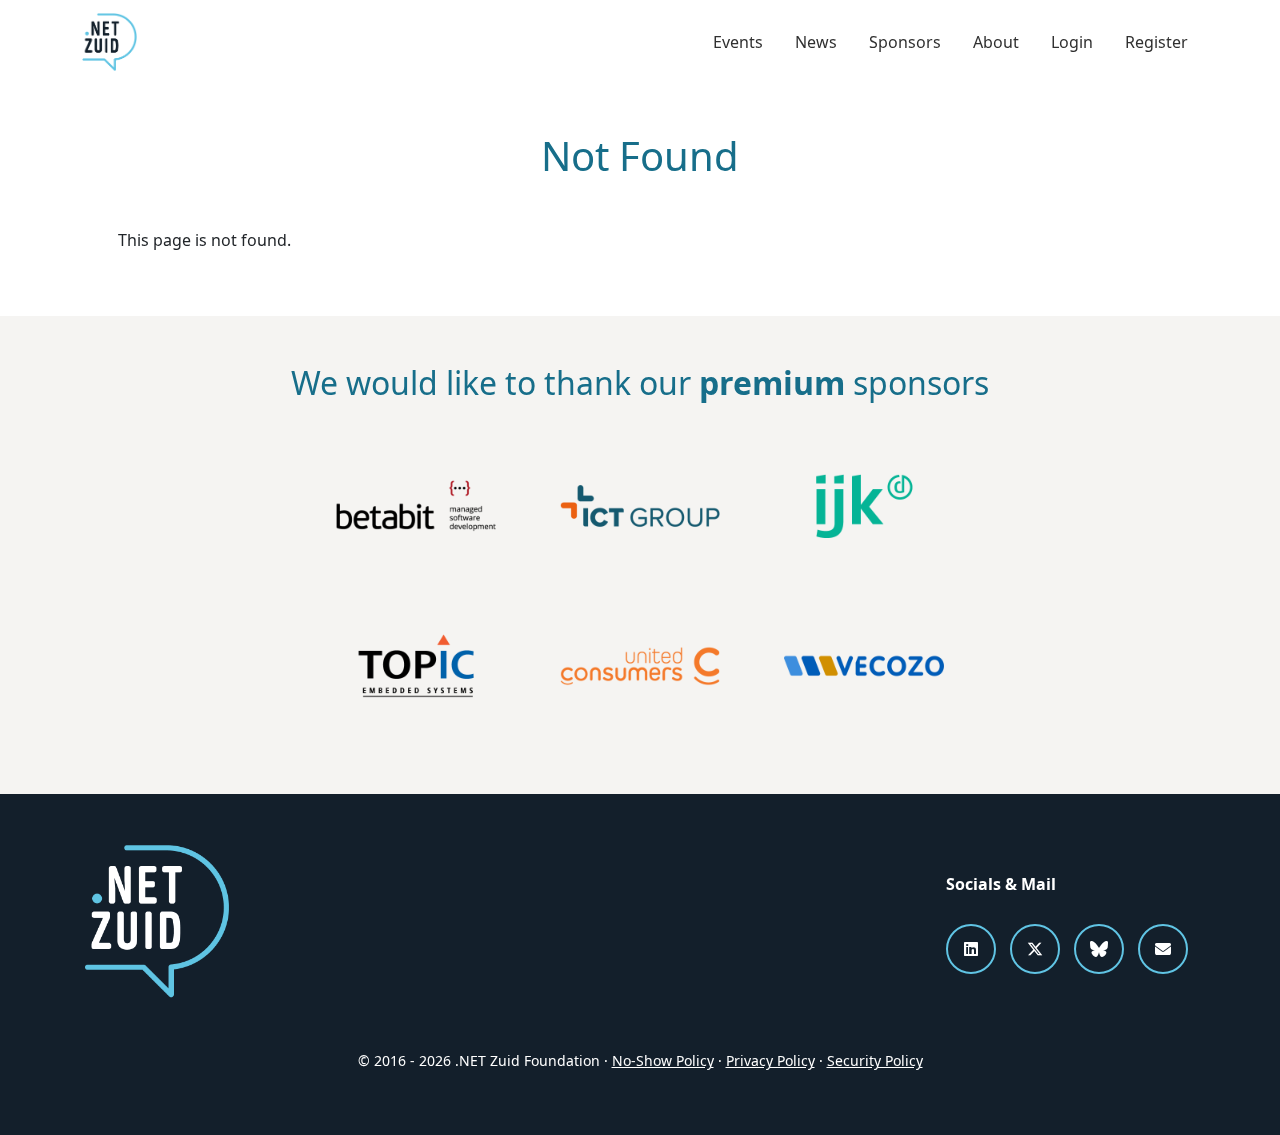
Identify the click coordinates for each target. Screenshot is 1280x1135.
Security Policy (875, 1060)
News (816, 42)
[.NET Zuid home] (109, 42)
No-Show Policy (663, 1060)
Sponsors (905, 42)
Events (738, 42)
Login (1072, 42)
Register (1156, 42)
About (996, 42)
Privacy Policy (770, 1060)
